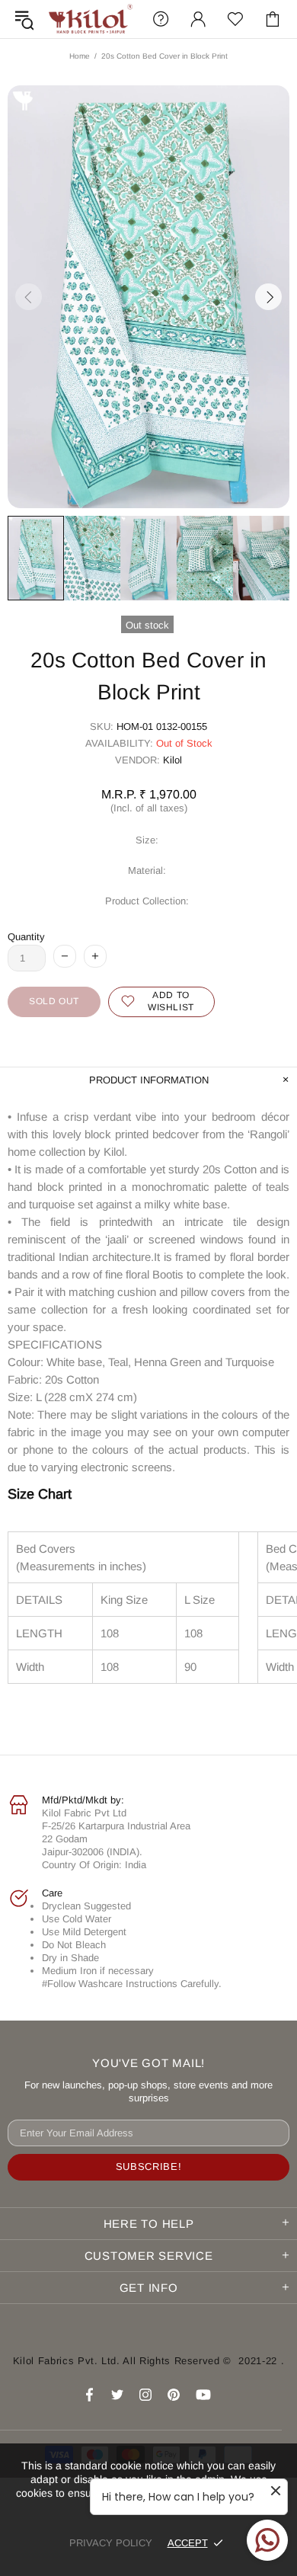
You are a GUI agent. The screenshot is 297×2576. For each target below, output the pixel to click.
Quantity (26, 937)
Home (80, 56)
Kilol (172, 760)
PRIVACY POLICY (111, 2543)
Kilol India (91, 19)
